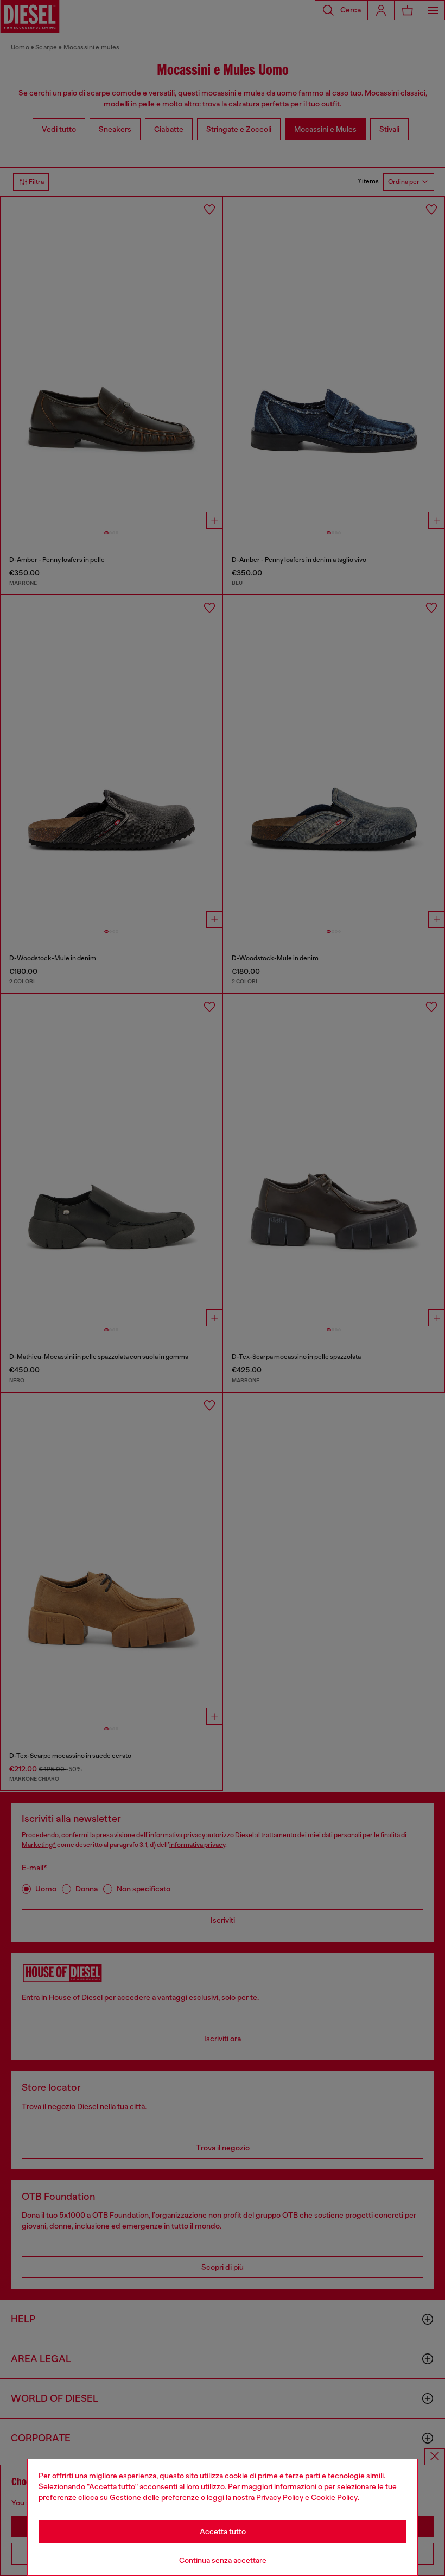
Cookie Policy (334, 2497)
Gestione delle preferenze (154, 2497)
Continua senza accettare (223, 2560)
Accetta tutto (223, 2531)
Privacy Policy (280, 2497)
